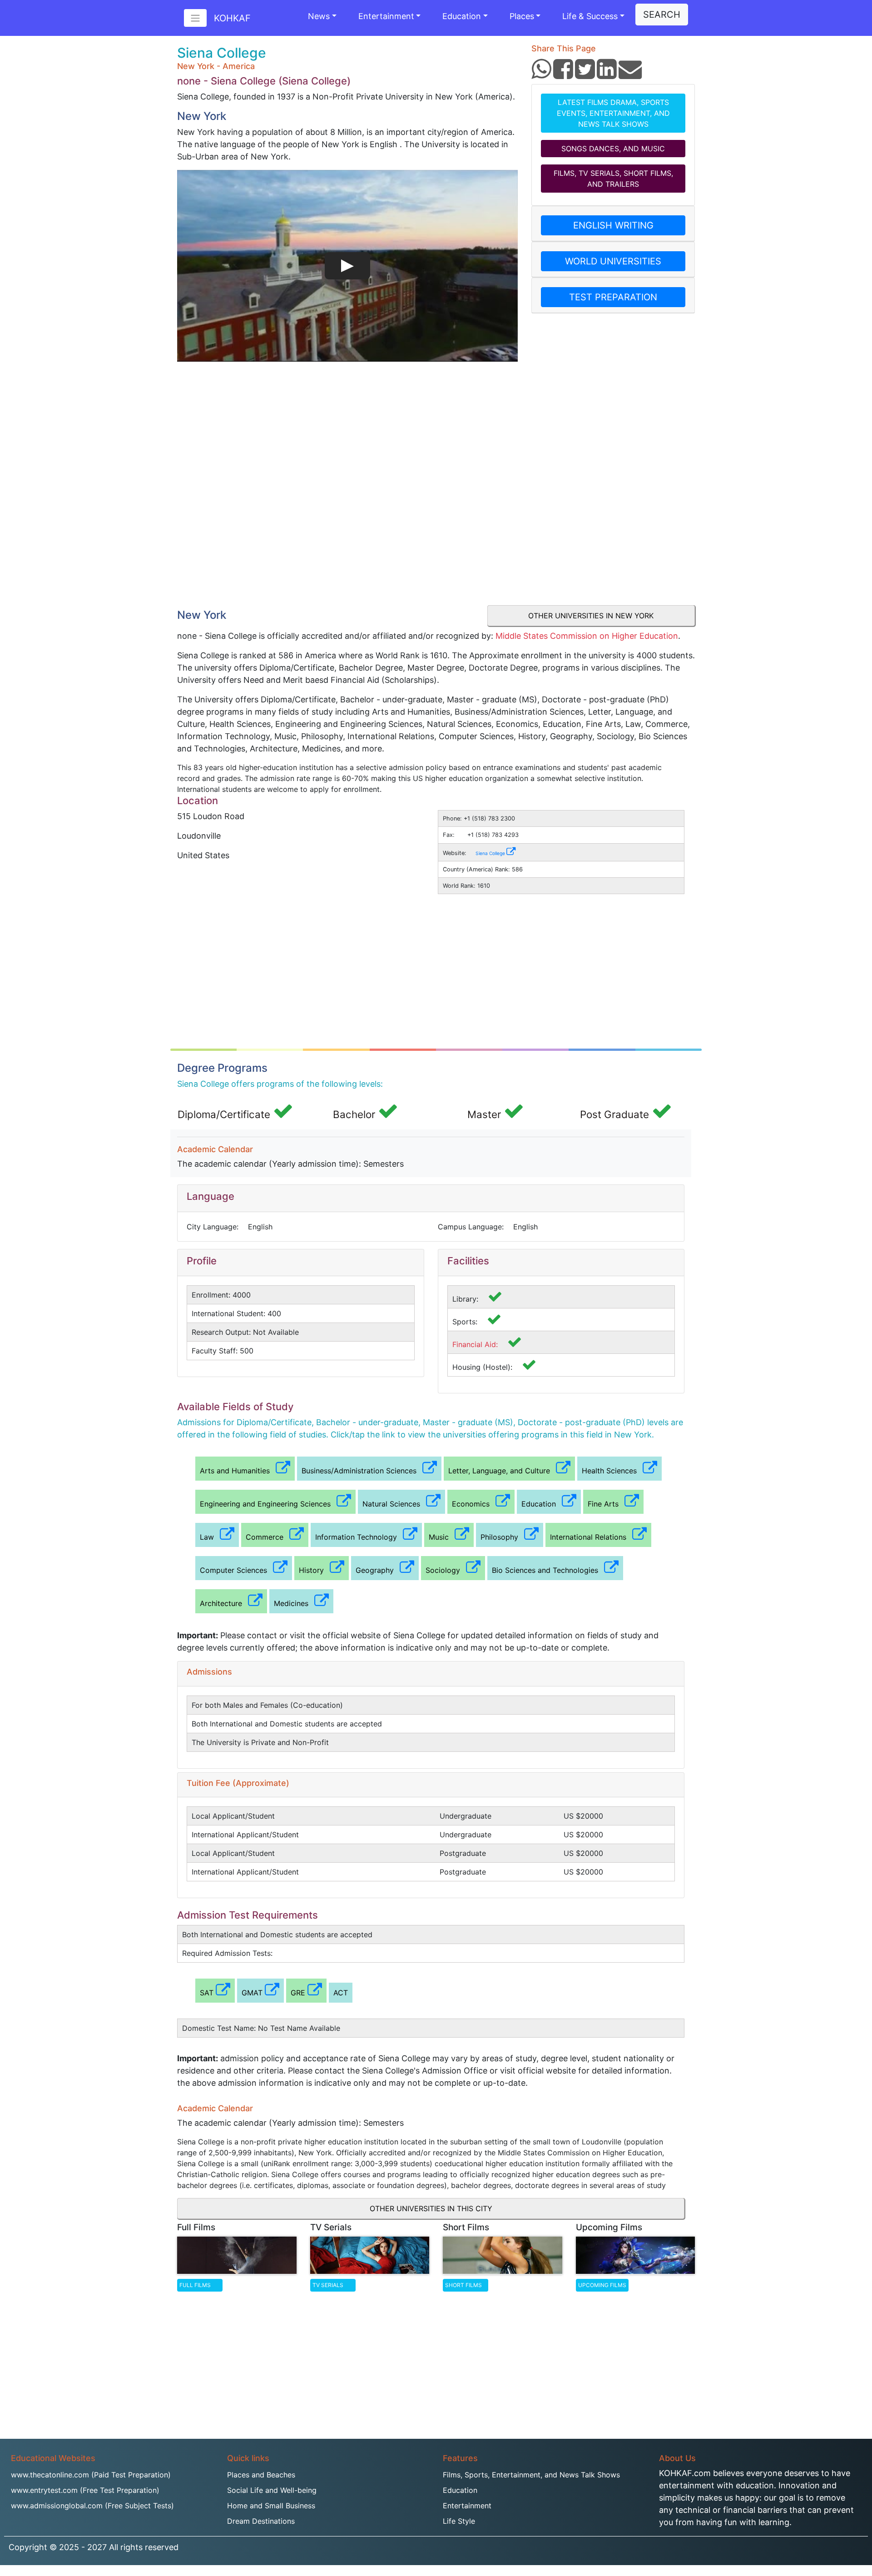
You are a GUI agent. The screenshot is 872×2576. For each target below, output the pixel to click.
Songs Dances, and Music (613, 149)
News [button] (319, 16)
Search (662, 15)
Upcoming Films (602, 2285)
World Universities (613, 261)
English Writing (613, 225)
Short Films (463, 2285)
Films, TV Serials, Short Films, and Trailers (613, 179)
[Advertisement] (347, 535)
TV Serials (328, 2285)
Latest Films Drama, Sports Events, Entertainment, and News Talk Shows (613, 113)
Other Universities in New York (591, 616)
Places (522, 16)
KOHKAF (232, 18)
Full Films (195, 2285)
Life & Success (590, 16)
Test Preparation (613, 297)
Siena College (491, 853)
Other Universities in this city (431, 2208)
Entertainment (386, 16)
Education (462, 16)
